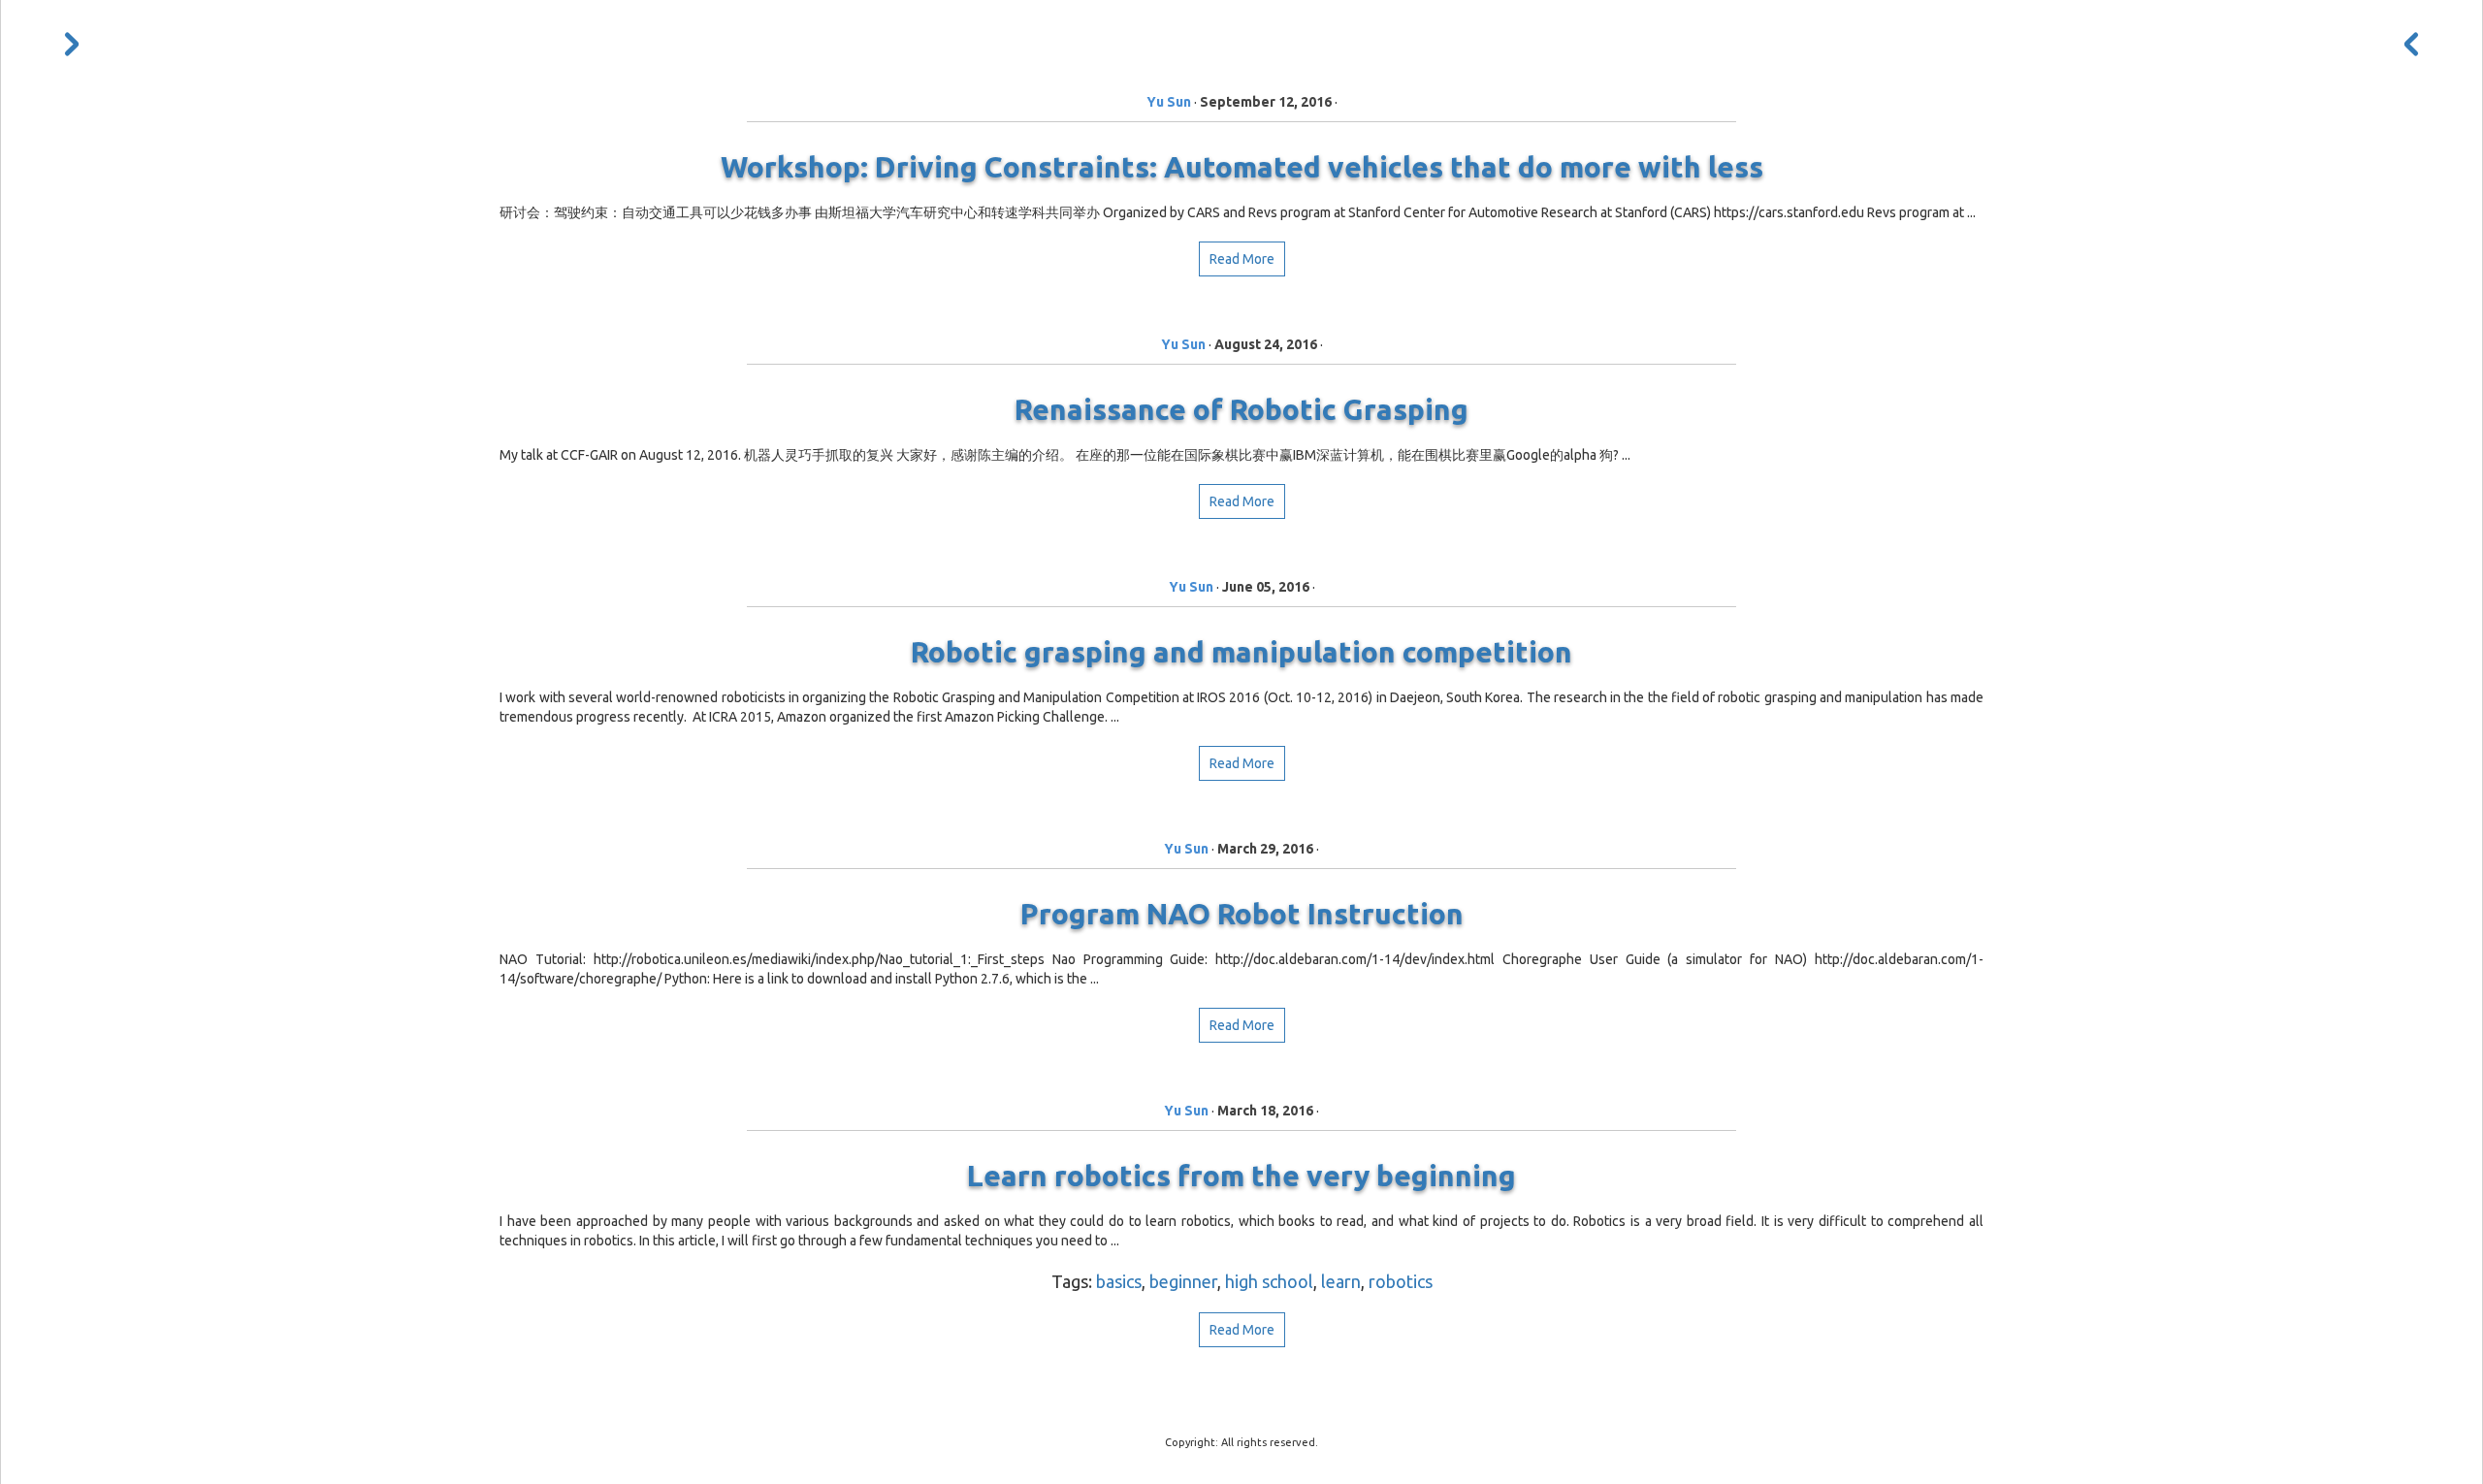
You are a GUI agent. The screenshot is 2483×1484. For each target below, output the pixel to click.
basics (1119, 1281)
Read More (1242, 259)
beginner (1183, 1281)
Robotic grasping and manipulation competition (1241, 652)
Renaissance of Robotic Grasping (1241, 409)
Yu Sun (1169, 102)
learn (1341, 1281)
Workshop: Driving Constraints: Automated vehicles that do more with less (1242, 167)
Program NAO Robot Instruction (1242, 914)
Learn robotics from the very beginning (1241, 1176)
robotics (1401, 1281)
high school (1269, 1281)
